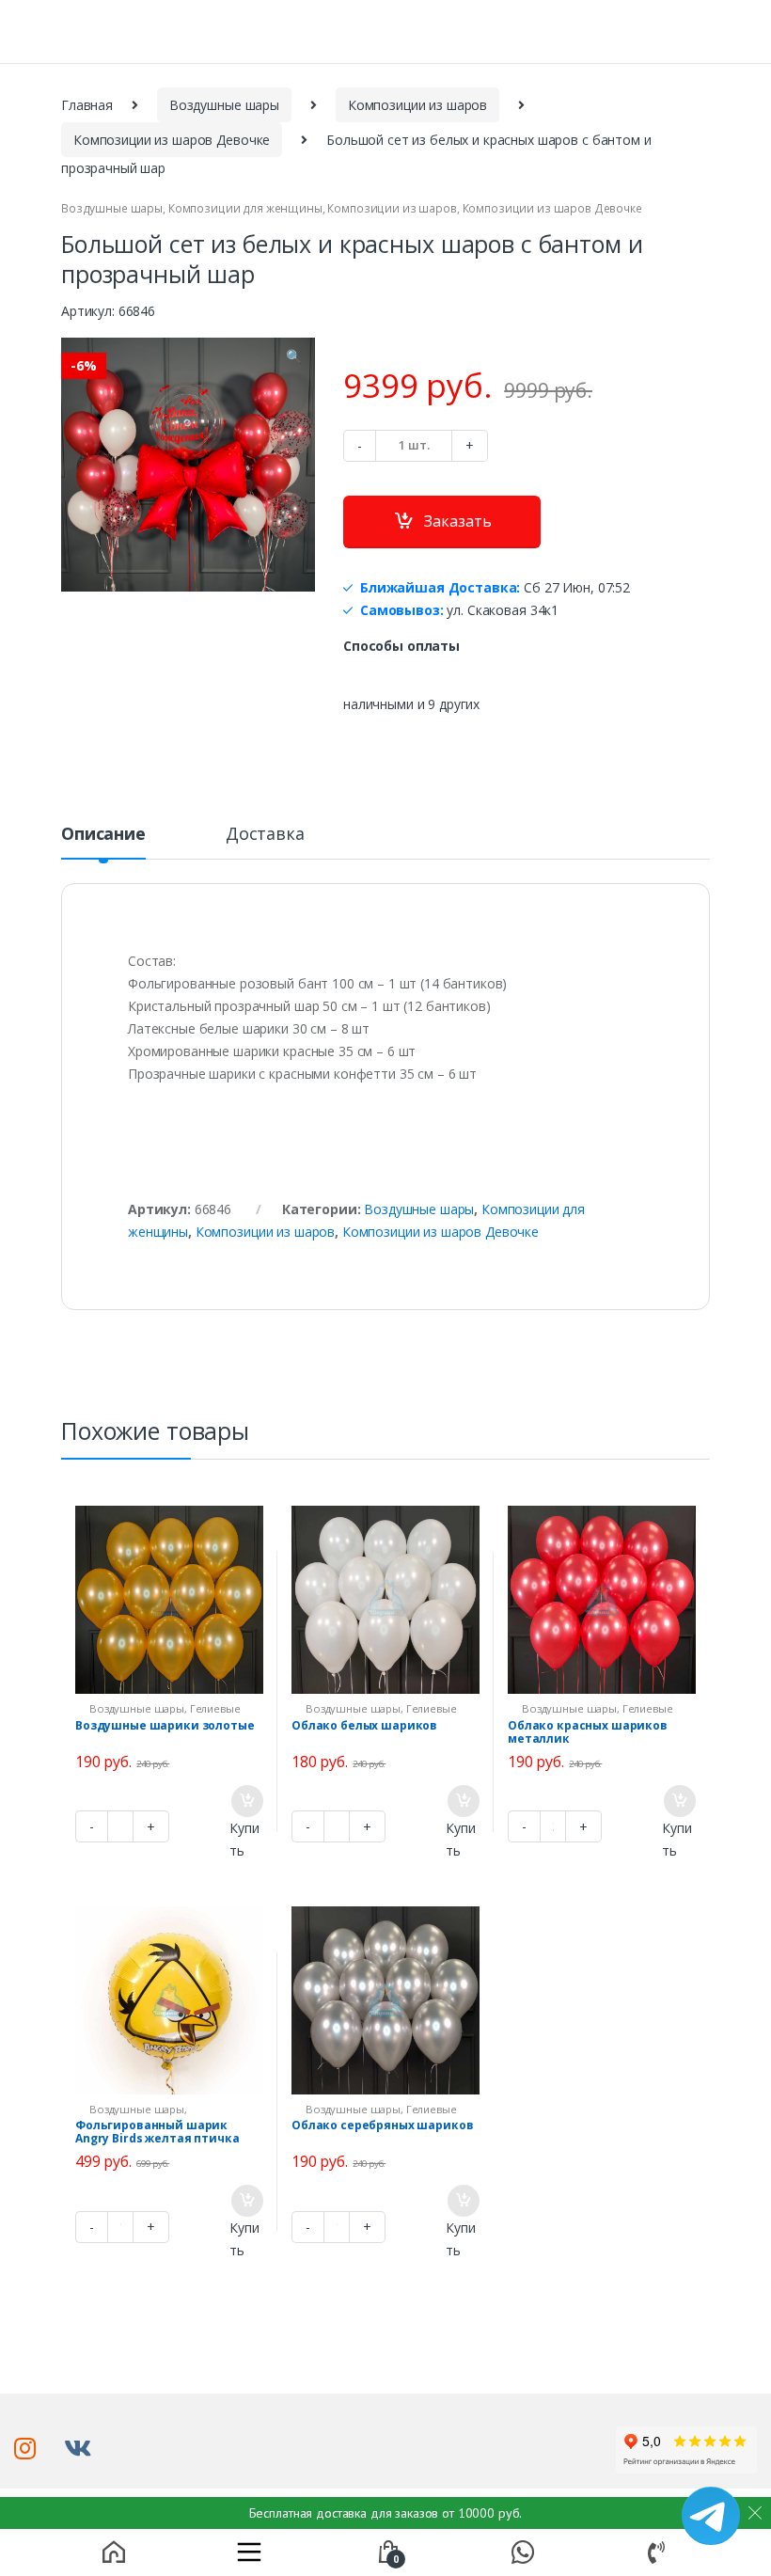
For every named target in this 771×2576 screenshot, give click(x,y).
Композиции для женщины (245, 208)
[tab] (103, 842)
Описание (103, 835)
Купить (244, 1839)
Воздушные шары (224, 105)
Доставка (265, 835)
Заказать (458, 521)
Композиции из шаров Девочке (172, 140)
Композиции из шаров (417, 105)
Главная (87, 105)
